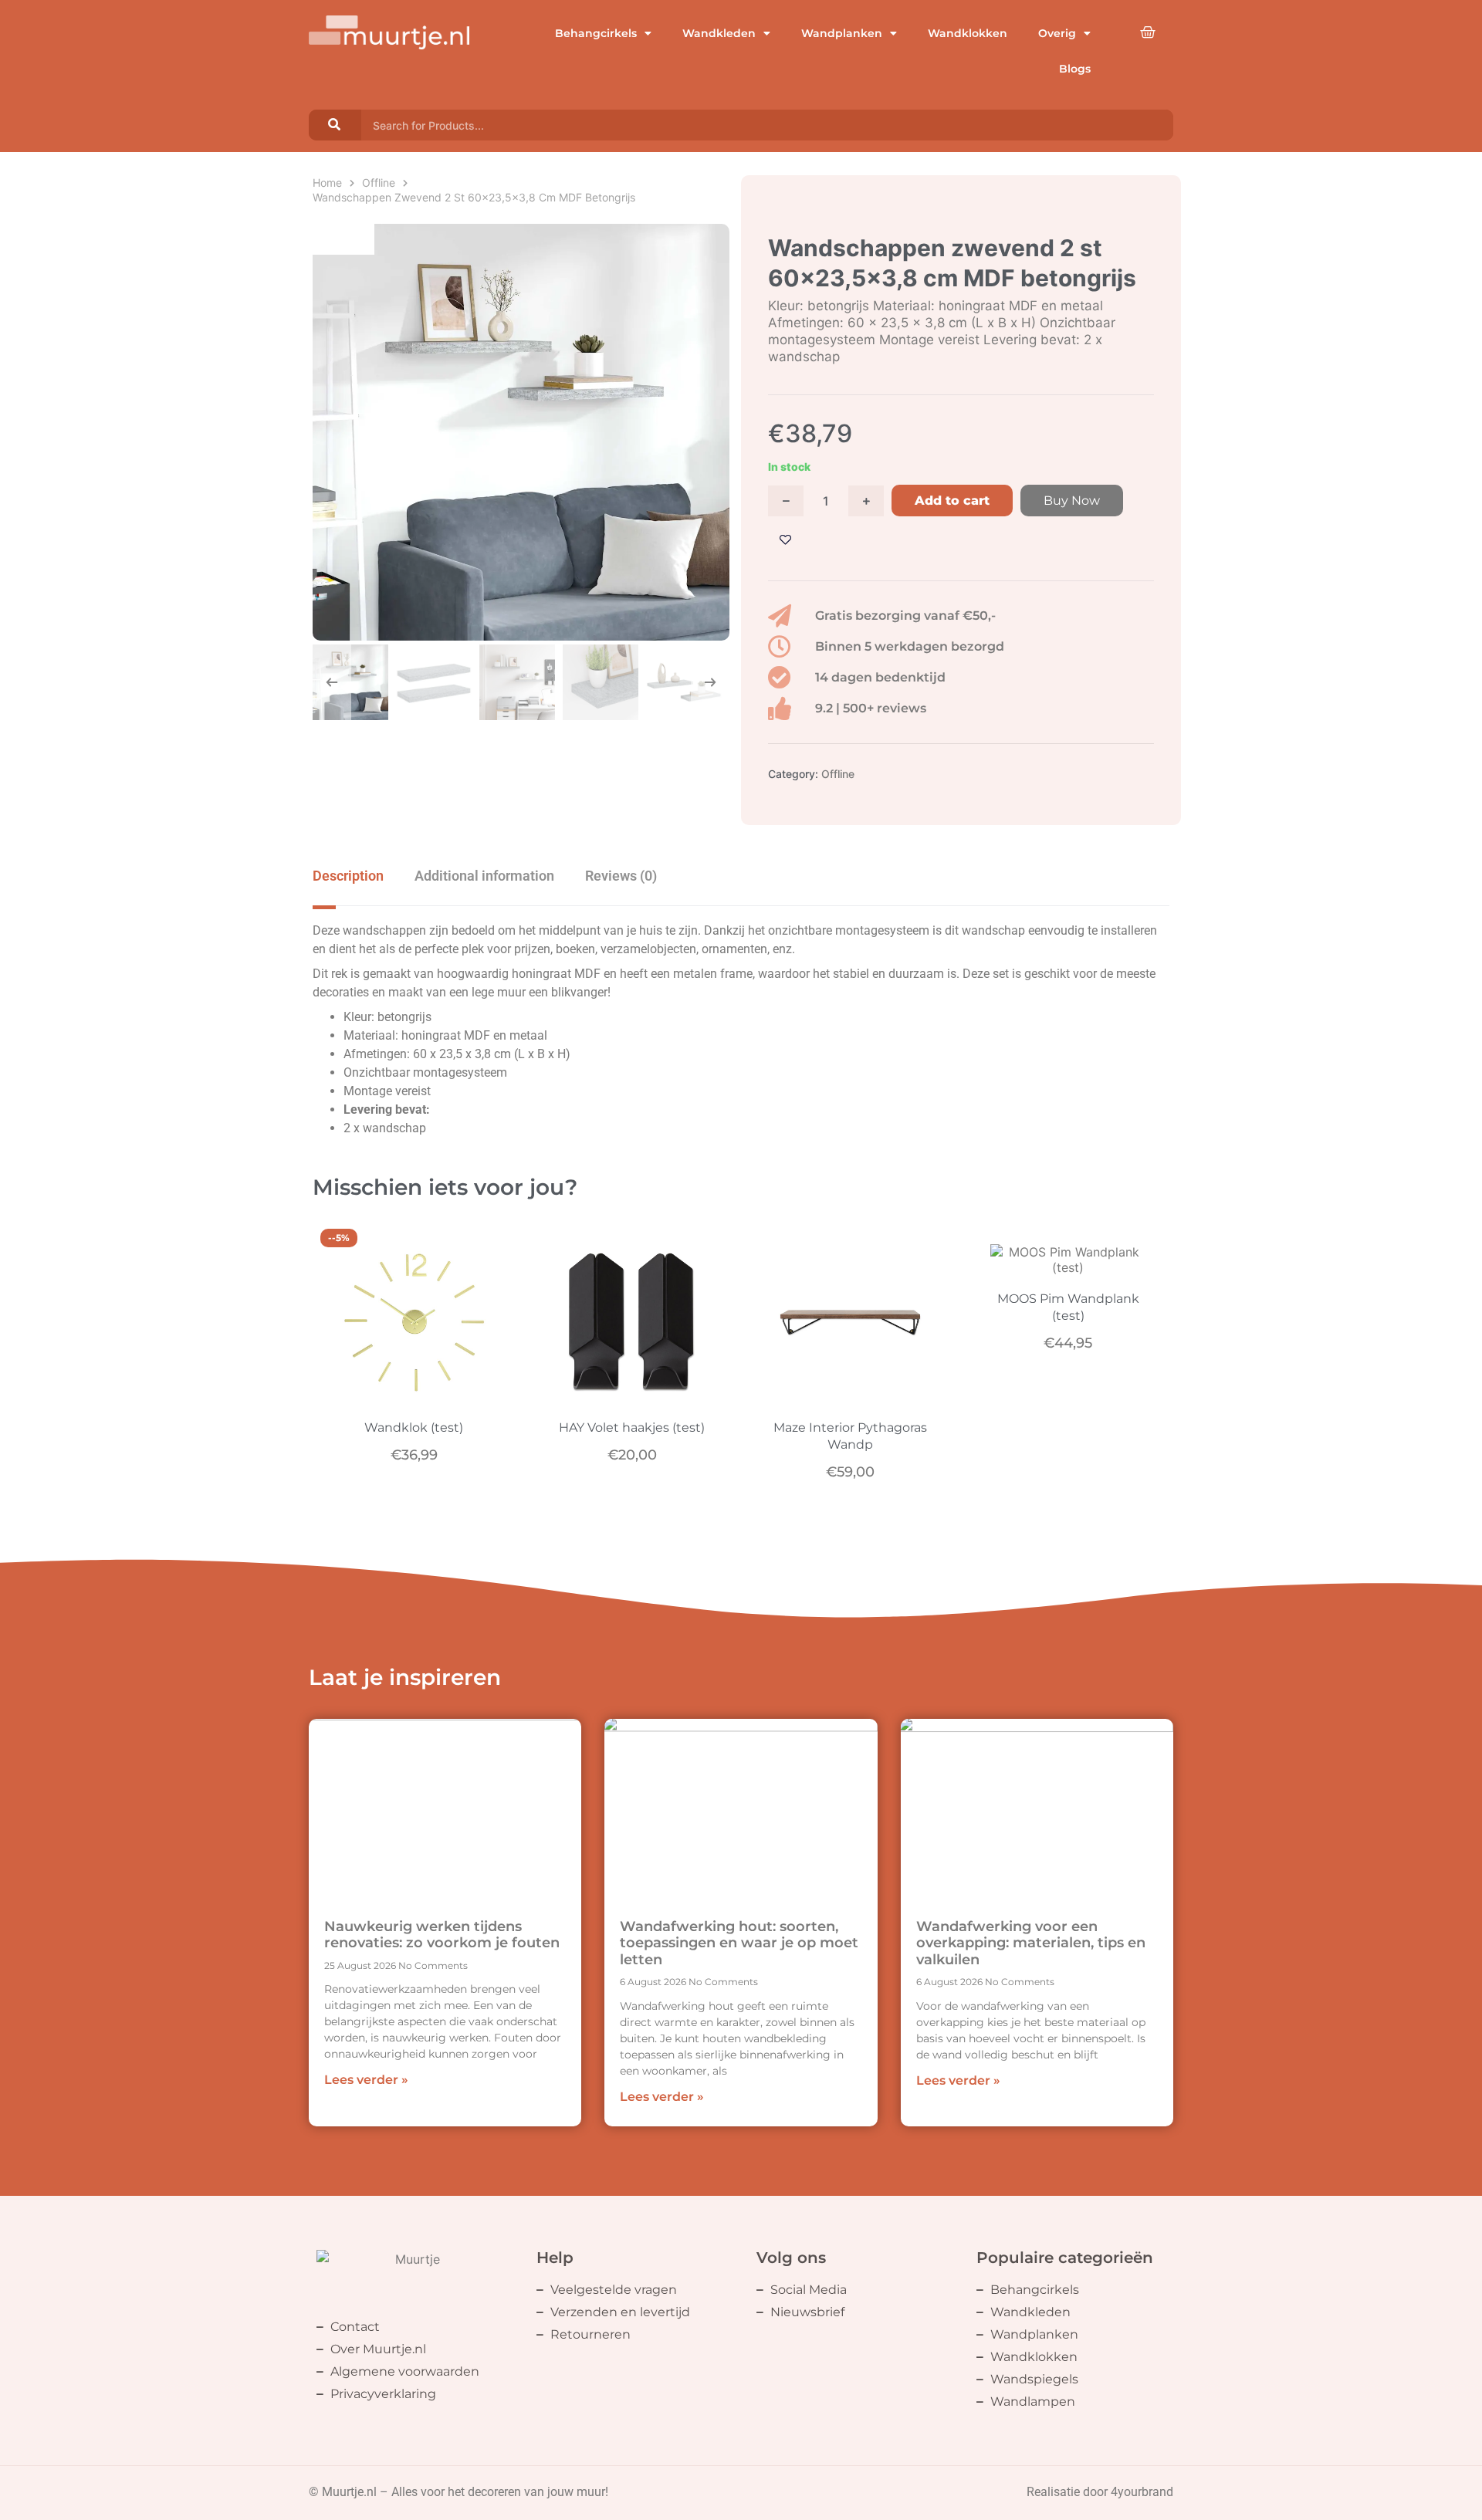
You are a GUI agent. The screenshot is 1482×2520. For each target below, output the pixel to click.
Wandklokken (968, 33)
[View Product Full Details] (414, 1396)
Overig (1057, 33)
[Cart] (1148, 32)
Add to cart (952, 501)
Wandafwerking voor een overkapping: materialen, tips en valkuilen (1031, 1943)
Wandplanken (842, 33)
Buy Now (1072, 501)
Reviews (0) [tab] (621, 876)
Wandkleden (719, 33)
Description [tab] (348, 876)
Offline (379, 183)
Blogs (1075, 69)
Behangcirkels (596, 33)
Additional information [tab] (484, 876)
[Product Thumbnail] (343, 239)
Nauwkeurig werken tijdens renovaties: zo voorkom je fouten (442, 1935)
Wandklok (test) (414, 1427)
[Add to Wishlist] (785, 540)
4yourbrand (1142, 2492)
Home (327, 183)
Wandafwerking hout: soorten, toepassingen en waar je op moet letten (739, 1943)
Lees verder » (366, 2080)
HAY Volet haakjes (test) (632, 1427)
